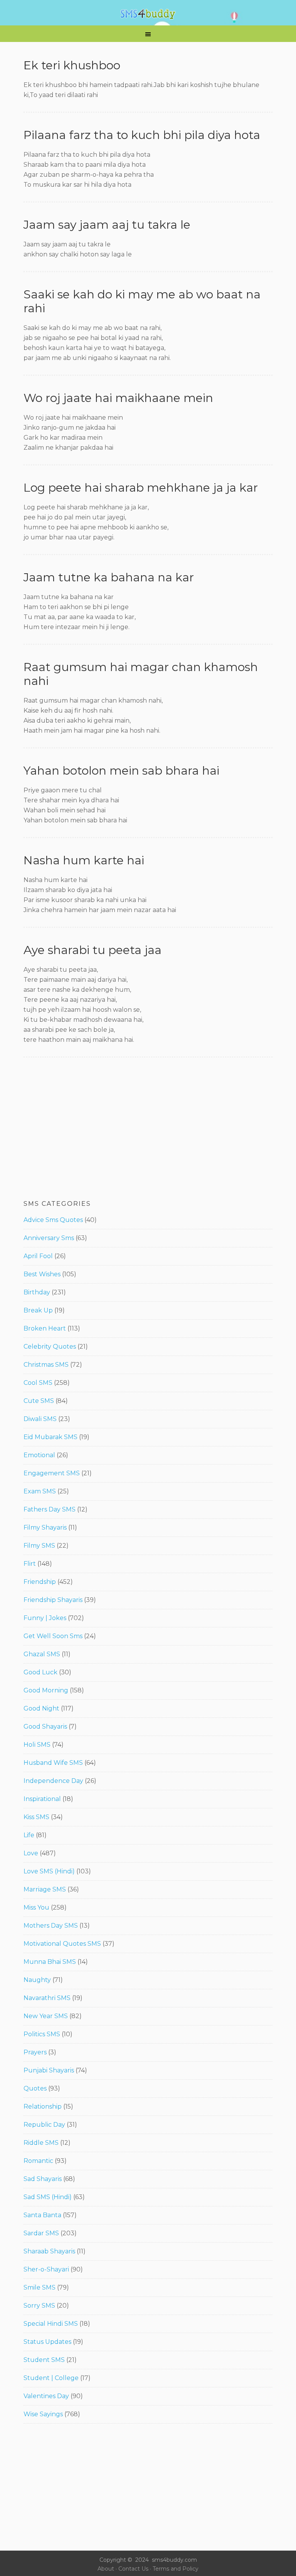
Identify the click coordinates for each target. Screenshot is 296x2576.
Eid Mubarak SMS (50, 1437)
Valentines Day (46, 2396)
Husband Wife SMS (53, 1763)
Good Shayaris (45, 1727)
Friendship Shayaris (53, 1600)
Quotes (35, 2088)
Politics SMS (42, 2034)
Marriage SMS (45, 1889)
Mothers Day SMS (51, 1926)
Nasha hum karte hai (84, 860)
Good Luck (40, 1672)
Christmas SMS (46, 1365)
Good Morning (46, 1690)
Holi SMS (37, 1745)
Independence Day (53, 1781)
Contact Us (133, 2569)
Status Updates (47, 2342)
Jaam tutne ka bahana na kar (109, 577)
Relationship (43, 2106)
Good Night (41, 1708)
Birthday (37, 1292)
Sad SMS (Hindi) (48, 2197)
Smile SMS (40, 2287)
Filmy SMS (39, 1546)
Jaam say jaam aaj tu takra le (107, 225)
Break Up (38, 1310)
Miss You (36, 1907)
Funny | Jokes (45, 1618)
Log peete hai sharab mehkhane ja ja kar (141, 488)
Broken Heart (45, 1328)
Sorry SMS (39, 2306)
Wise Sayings (43, 2414)
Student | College (51, 2378)
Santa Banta (42, 2215)
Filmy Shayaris (45, 1527)
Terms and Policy (176, 2569)
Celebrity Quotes (50, 1347)
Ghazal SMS (42, 1654)
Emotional (39, 1455)
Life (29, 1835)
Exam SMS (40, 1491)
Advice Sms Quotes (53, 1220)
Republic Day (44, 2125)
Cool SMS (38, 1383)
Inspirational (42, 1799)
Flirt (30, 1564)
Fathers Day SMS (50, 1509)
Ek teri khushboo (72, 65)
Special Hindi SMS (51, 2324)
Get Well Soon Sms (53, 1636)
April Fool (38, 1256)
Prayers (35, 2052)
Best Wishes (42, 1274)
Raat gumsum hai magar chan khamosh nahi (141, 674)
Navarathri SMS (47, 1998)
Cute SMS (39, 1401)
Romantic (38, 2161)
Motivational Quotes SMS (62, 1944)
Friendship (40, 1582)
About (106, 2569)
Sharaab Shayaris (49, 2251)
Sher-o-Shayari (46, 2269)
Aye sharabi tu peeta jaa (92, 950)
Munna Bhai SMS (50, 1962)
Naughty (37, 1980)
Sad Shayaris (43, 2179)
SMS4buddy (148, 14)
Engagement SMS (52, 1473)
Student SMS (44, 2360)
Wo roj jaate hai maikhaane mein (118, 398)
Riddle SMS (41, 2143)
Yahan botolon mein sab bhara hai (121, 771)
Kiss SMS (36, 1817)
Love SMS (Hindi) (49, 1871)
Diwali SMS (40, 1419)
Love (31, 1853)
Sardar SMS (41, 2233)
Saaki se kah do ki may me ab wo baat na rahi (142, 301)
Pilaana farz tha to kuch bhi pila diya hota (142, 135)
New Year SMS (46, 2016)
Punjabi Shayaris (49, 2070)
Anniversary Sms (49, 1238)
